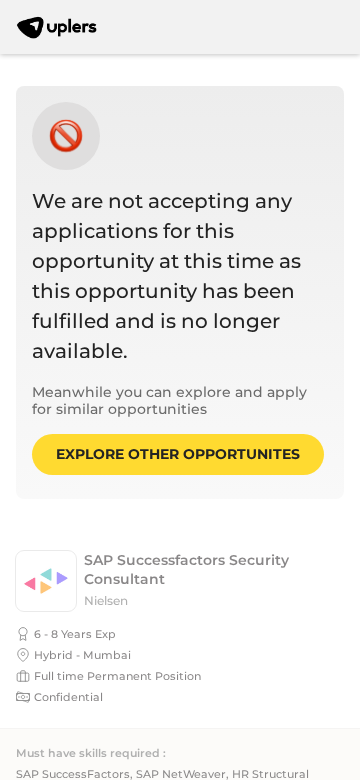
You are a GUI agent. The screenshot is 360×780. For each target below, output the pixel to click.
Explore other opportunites (178, 454)
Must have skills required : (91, 753)
